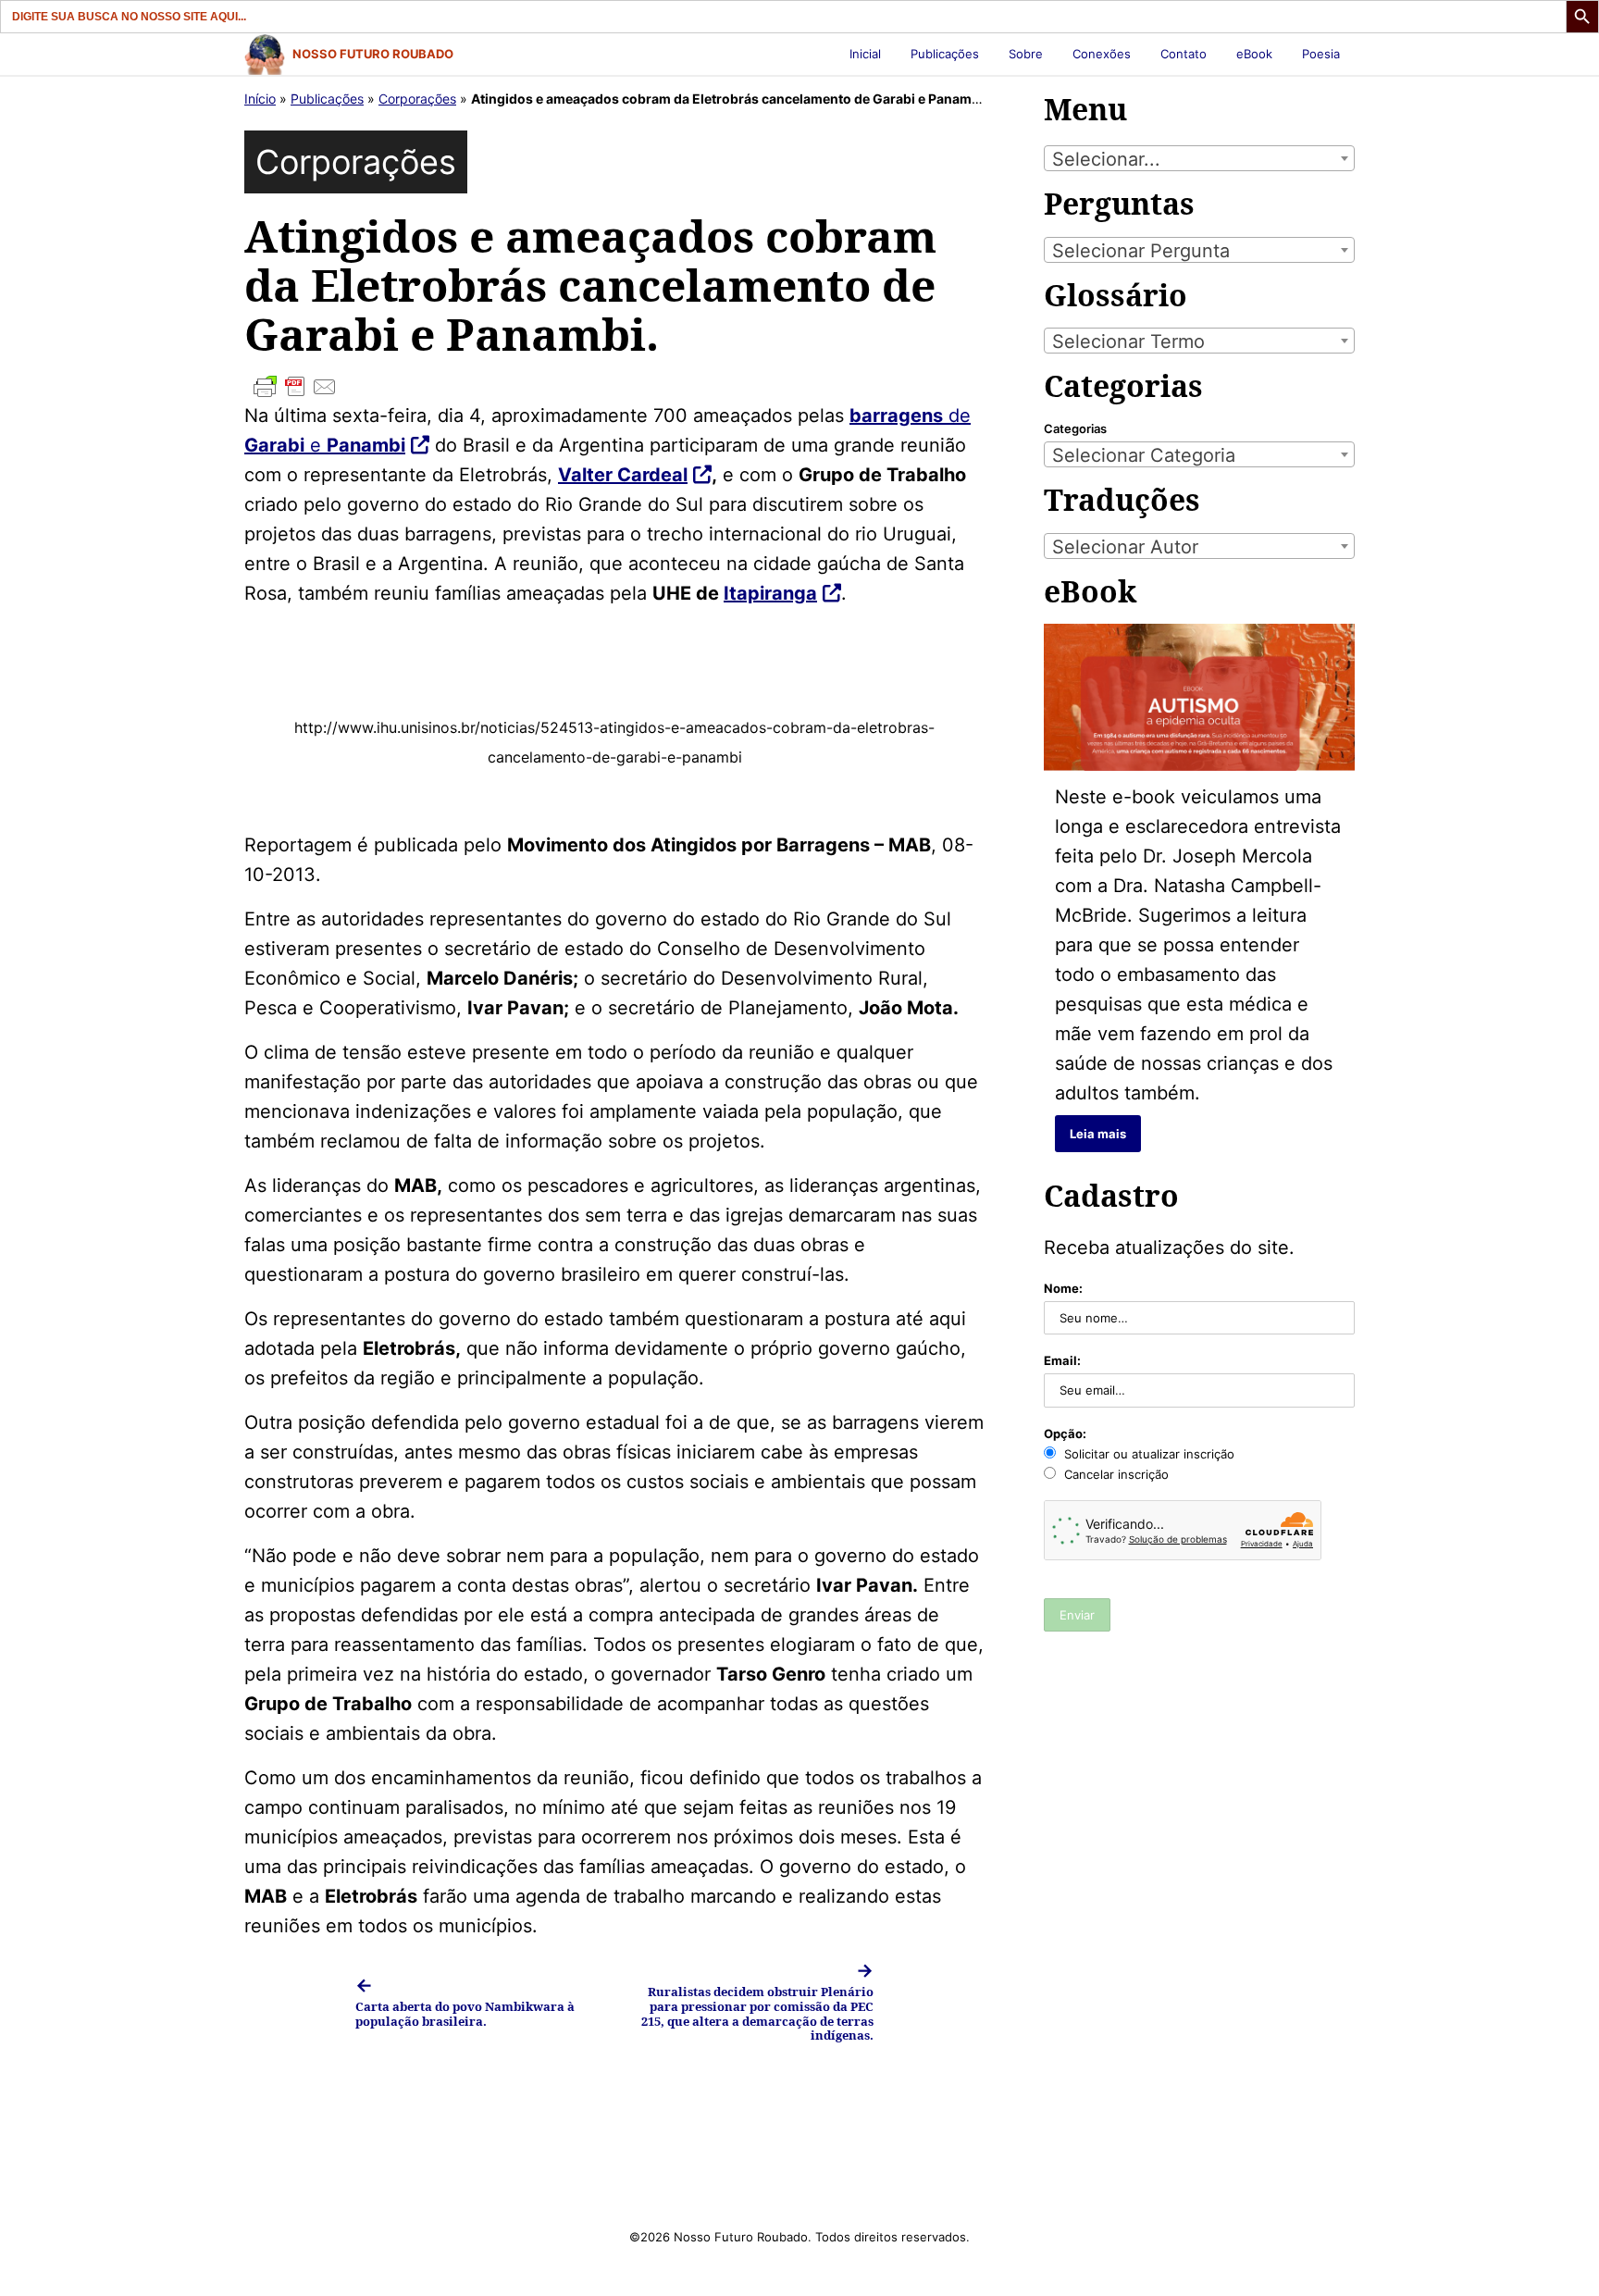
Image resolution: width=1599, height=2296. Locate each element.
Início (260, 99)
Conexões (1102, 54)
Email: (1062, 1360)
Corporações (417, 99)
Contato (1184, 54)
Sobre (1026, 54)
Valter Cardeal (623, 475)
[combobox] (1199, 158)
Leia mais (1098, 1134)
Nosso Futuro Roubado (373, 54)
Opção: (1065, 1433)
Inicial (865, 54)
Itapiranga (770, 593)
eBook (1254, 54)
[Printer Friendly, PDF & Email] (614, 387)
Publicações (945, 54)
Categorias (1075, 428)
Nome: (1063, 1288)
